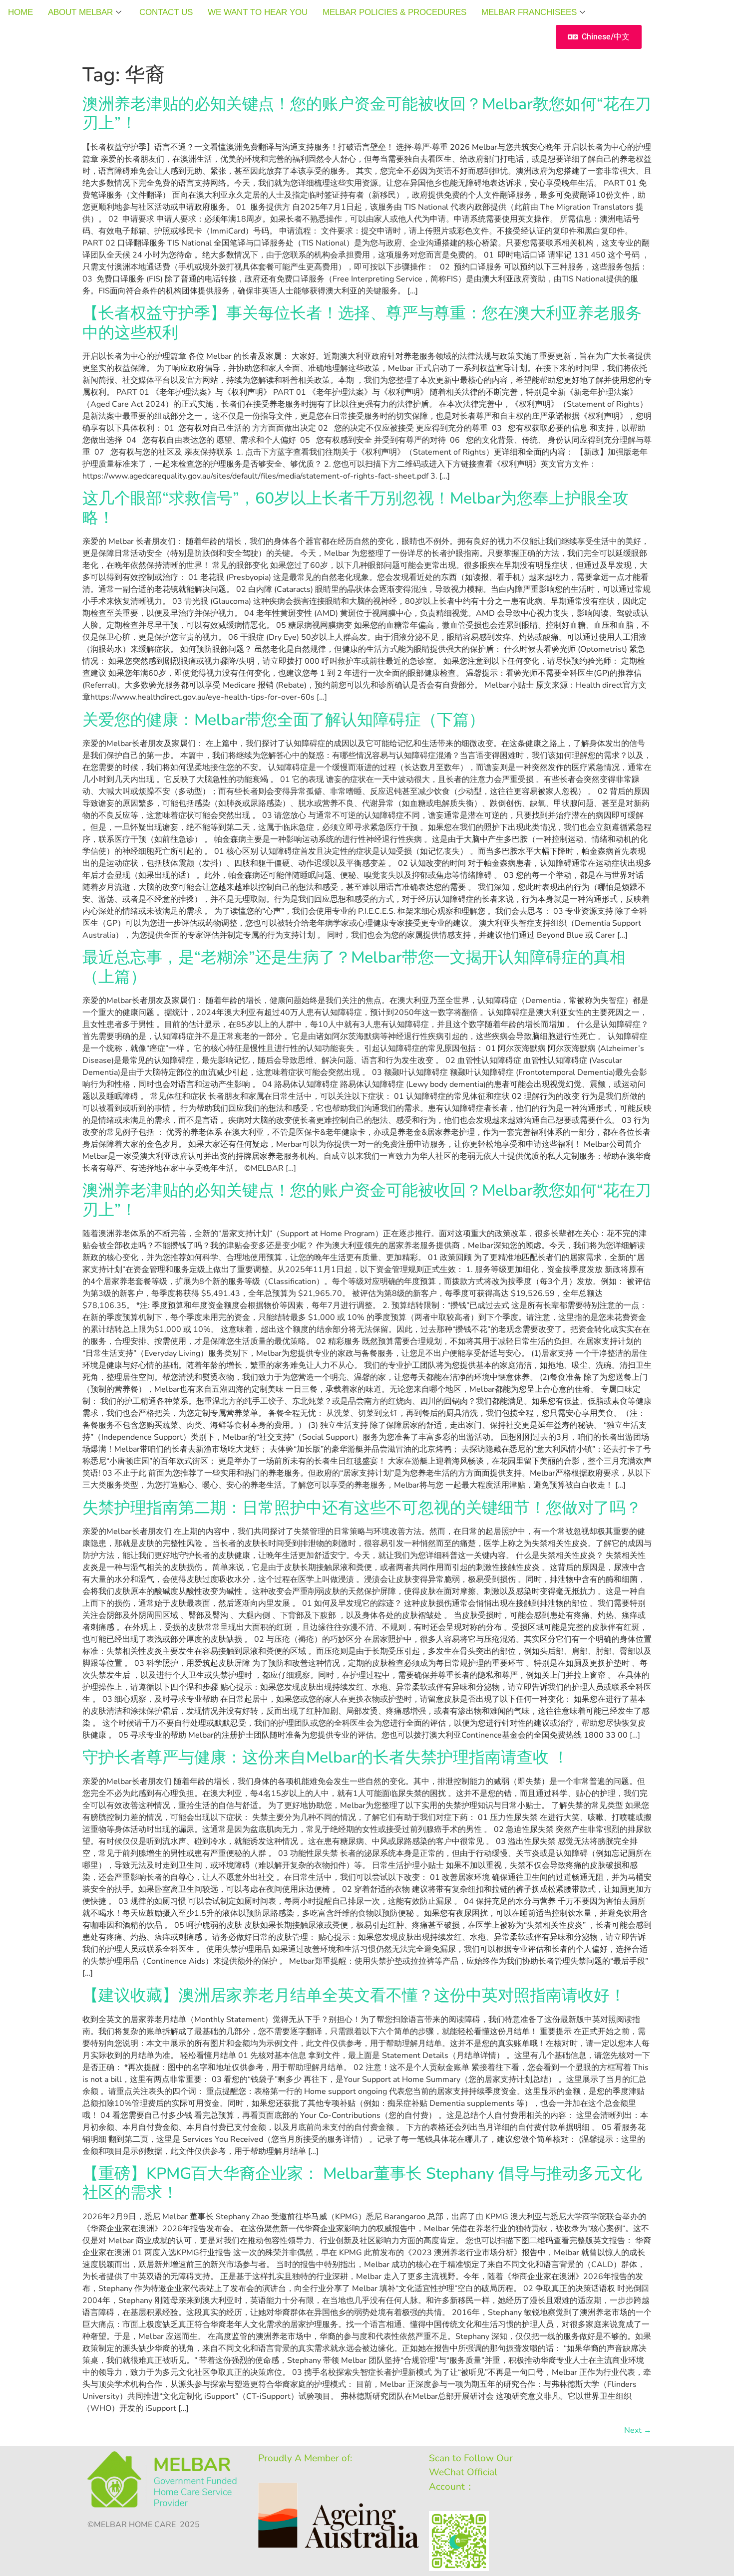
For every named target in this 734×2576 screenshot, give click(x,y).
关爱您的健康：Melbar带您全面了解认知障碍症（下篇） (284, 720)
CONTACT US (166, 12)
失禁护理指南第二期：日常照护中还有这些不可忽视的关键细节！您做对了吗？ (362, 1508)
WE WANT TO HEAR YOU (258, 12)
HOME (20, 12)
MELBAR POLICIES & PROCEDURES (394, 12)
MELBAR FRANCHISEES (529, 12)
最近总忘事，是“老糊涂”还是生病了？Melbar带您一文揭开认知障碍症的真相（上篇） (354, 967)
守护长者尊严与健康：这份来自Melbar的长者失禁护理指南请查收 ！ (326, 1757)
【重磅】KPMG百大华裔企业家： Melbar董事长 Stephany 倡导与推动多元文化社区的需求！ (362, 2183)
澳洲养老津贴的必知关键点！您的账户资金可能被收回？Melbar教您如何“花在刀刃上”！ (367, 114)
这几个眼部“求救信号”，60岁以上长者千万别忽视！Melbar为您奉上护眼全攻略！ (356, 508)
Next (638, 2430)
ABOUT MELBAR (80, 12)
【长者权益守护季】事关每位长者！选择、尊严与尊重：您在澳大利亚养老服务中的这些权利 (362, 323)
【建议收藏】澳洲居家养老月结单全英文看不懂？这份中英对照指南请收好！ (354, 1995)
